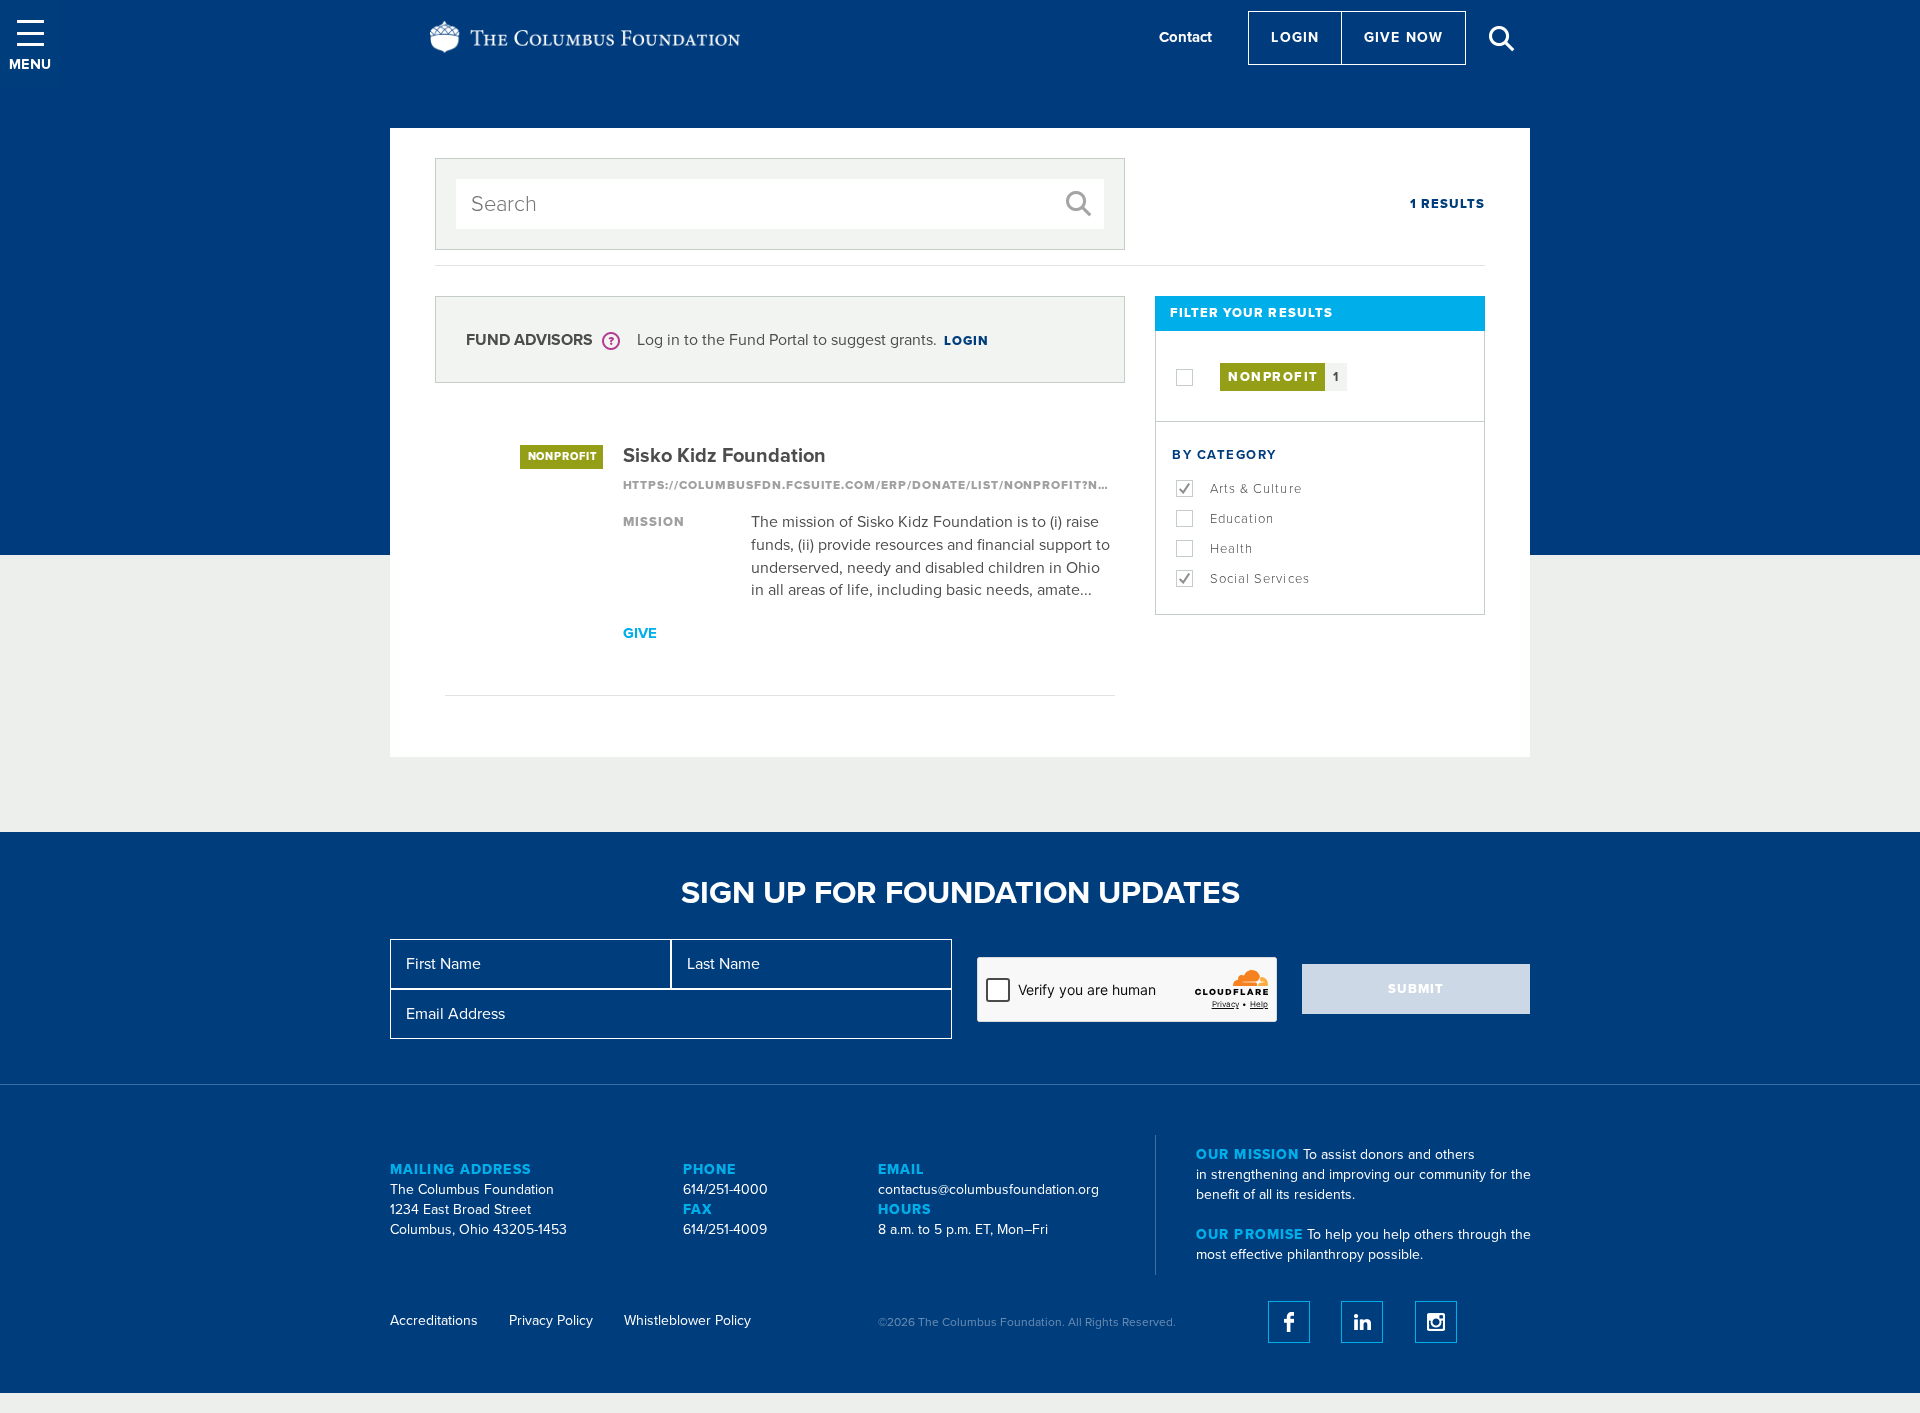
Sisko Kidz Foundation (724, 456)
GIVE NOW (1403, 37)
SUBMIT (1416, 989)
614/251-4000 (725, 1189)
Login (1295, 37)
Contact (1185, 37)
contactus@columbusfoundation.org (988, 1189)
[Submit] (1079, 204)
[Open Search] (1502, 39)
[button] (30, 44)
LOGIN (966, 341)
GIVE (640, 633)
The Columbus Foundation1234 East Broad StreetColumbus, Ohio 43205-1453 (478, 1209)
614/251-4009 (725, 1229)
